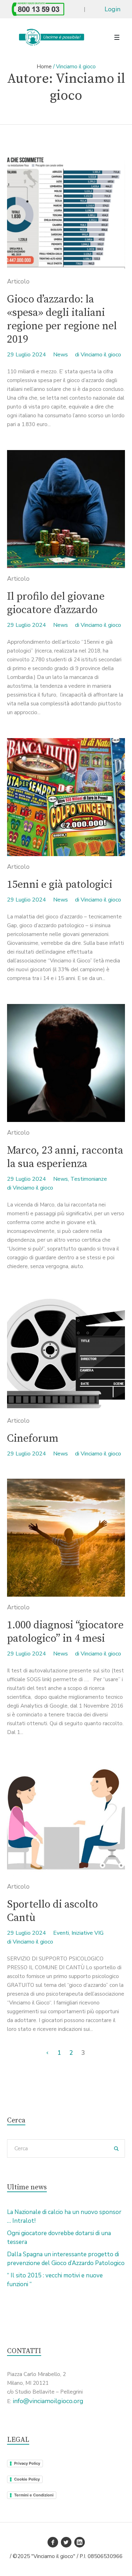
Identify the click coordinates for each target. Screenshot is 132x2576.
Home (44, 67)
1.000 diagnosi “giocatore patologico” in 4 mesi (65, 1632)
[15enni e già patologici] (66, 797)
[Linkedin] (80, 2542)
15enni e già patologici (60, 885)
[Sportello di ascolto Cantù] (66, 1817)
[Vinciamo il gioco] (51, 37)
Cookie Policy (27, 2479)
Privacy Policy (27, 2463)
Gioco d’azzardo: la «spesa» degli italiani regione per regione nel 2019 (62, 319)
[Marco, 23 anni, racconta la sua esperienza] (66, 1063)
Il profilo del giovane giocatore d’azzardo (56, 603)
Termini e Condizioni (34, 2495)
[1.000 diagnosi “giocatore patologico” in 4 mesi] (66, 1538)
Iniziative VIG (87, 1933)
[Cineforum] (66, 1351)
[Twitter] (66, 2542)
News (61, 355)
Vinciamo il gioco (101, 355)
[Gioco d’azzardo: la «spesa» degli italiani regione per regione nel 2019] (66, 212)
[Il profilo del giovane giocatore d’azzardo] (66, 509)
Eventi (61, 1933)
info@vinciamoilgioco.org (48, 2401)
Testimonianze (89, 1179)
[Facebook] (53, 2542)
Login (112, 9)
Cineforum (33, 1439)
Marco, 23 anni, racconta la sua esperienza (65, 1157)
